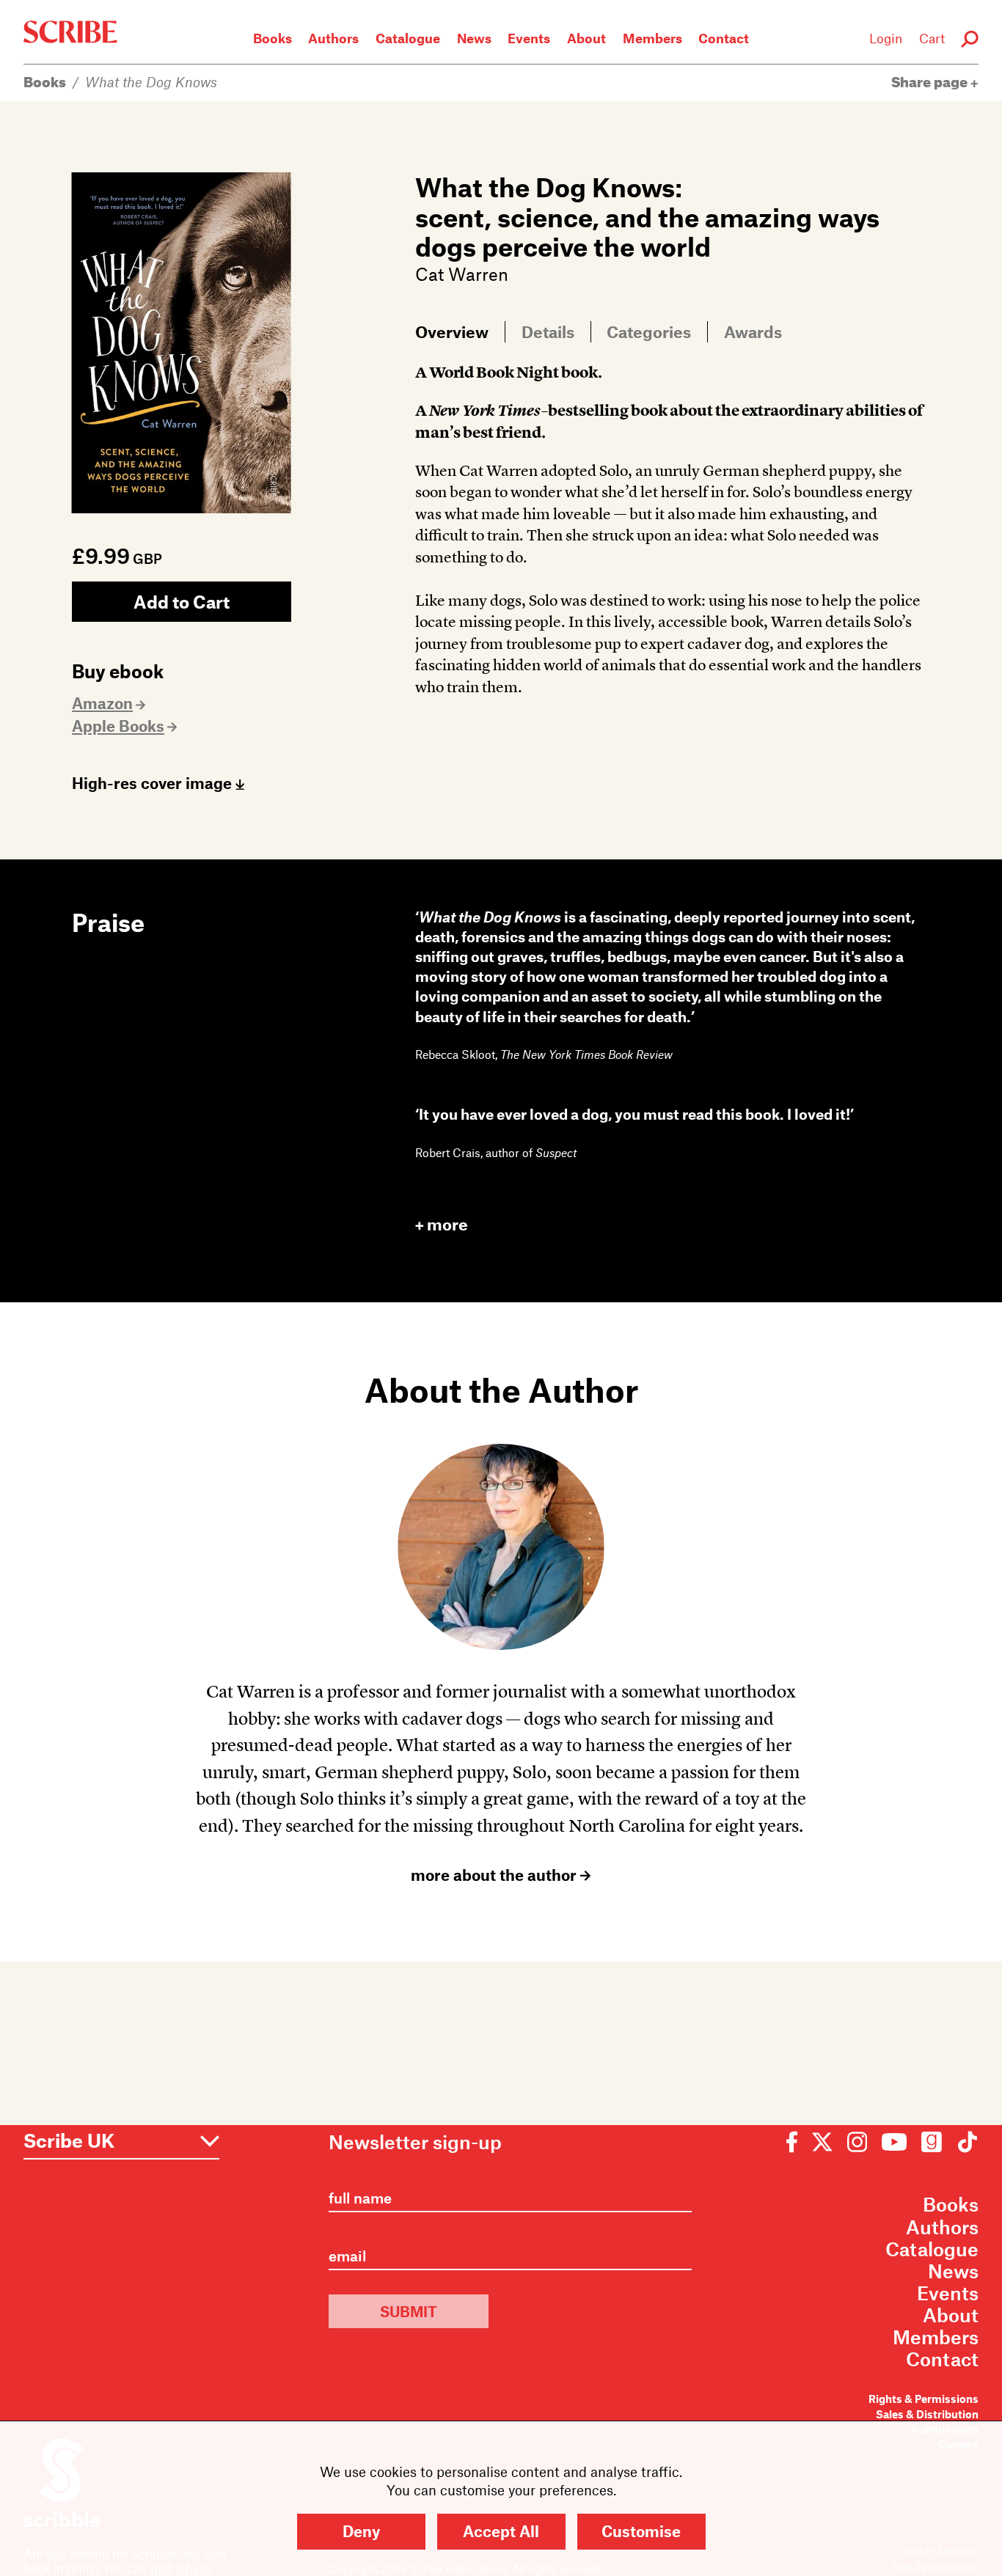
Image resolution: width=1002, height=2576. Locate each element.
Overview (452, 331)
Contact (724, 38)
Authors (333, 38)
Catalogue (408, 38)
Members (652, 38)
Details (548, 331)
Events (529, 38)
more (447, 1224)
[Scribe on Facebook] (796, 2142)
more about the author (495, 1875)
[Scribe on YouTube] (894, 2142)
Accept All (501, 2531)
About (586, 38)
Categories (649, 331)
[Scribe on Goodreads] (932, 2142)
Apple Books (118, 726)
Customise (641, 2531)
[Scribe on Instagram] (857, 2142)
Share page (931, 82)
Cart (932, 38)
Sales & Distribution (927, 2414)
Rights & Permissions (924, 2399)
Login (886, 38)
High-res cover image (154, 783)
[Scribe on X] (822, 2142)
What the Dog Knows (151, 82)
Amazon (102, 703)
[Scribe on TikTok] (964, 2142)
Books (273, 38)
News (474, 38)
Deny (361, 2531)
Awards (753, 331)
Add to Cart (182, 602)
